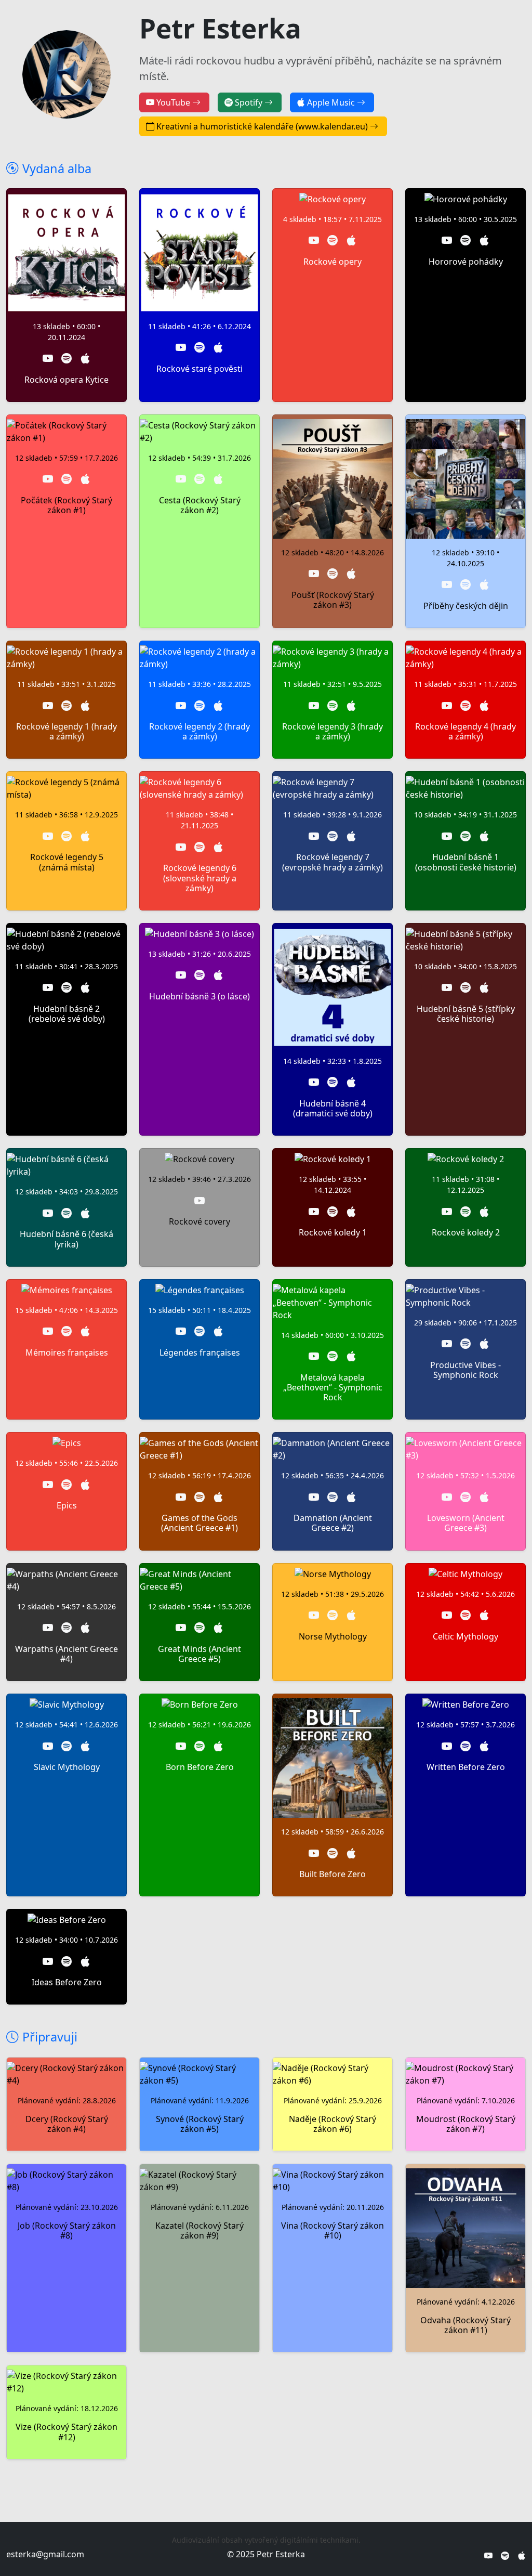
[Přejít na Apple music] (85, 359)
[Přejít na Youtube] (48, 359)
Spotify (250, 102)
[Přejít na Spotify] (66, 359)
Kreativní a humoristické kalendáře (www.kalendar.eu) (263, 126)
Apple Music (332, 102)
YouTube (174, 102)
